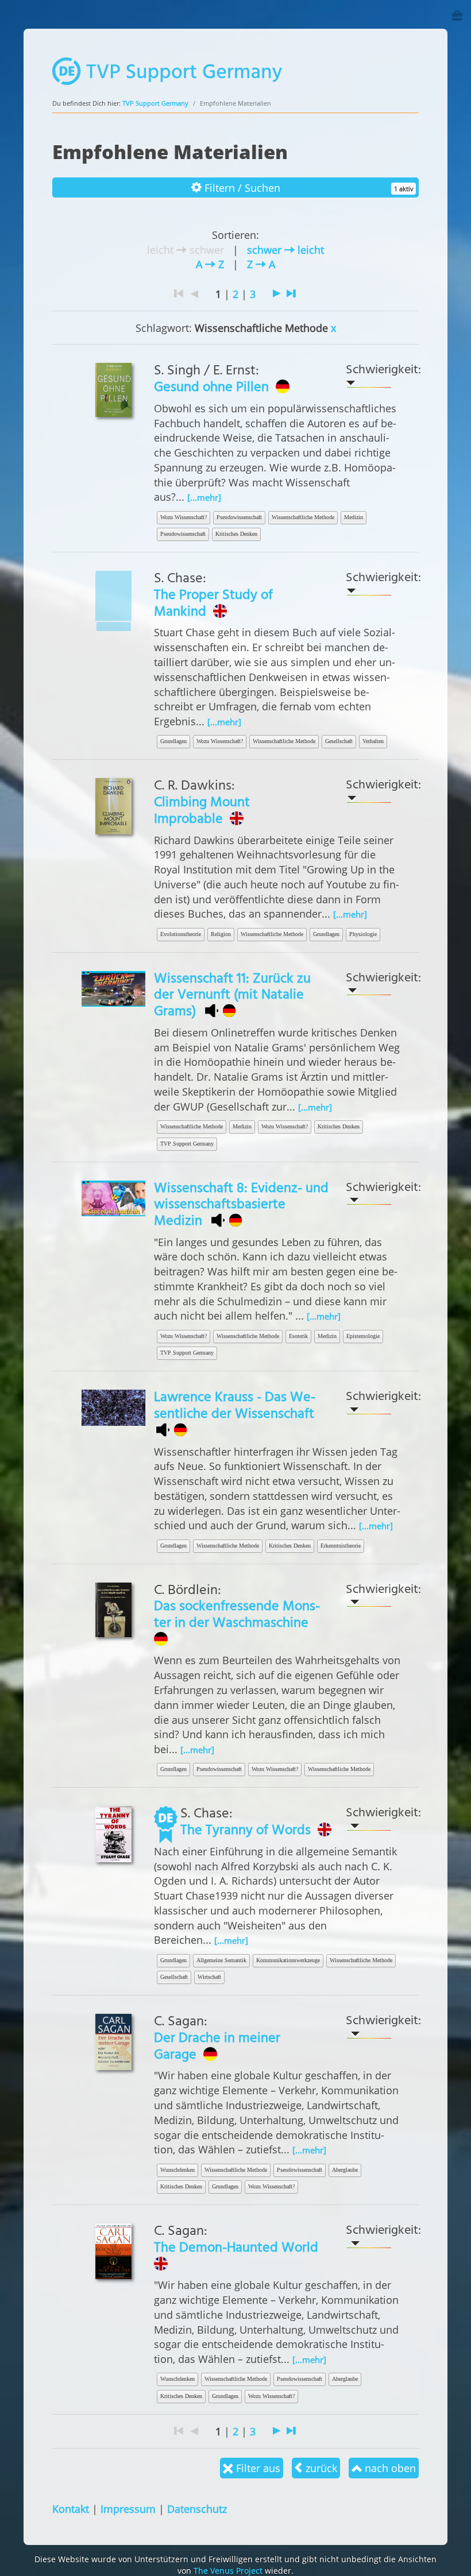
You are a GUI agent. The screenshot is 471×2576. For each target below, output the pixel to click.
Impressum (128, 2509)
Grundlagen (173, 741)
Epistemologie (363, 1336)
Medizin (354, 517)
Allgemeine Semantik (221, 1960)
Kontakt (71, 2509)
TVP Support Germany (155, 103)
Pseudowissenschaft (239, 517)
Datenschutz (197, 2509)
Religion (221, 934)
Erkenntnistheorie (341, 1546)
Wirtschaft (209, 1977)
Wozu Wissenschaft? (184, 517)
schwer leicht (285, 250)
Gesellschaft (339, 741)
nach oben (389, 2468)
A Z (210, 264)
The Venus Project (228, 2571)
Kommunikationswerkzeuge (288, 1960)
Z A (261, 264)
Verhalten (373, 741)
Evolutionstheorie (181, 934)
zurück (320, 2468)
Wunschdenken (177, 2170)
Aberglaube (345, 2170)
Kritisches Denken (236, 534)
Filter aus (257, 2468)
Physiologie (363, 934)
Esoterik (298, 1336)
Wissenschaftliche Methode (303, 517)
